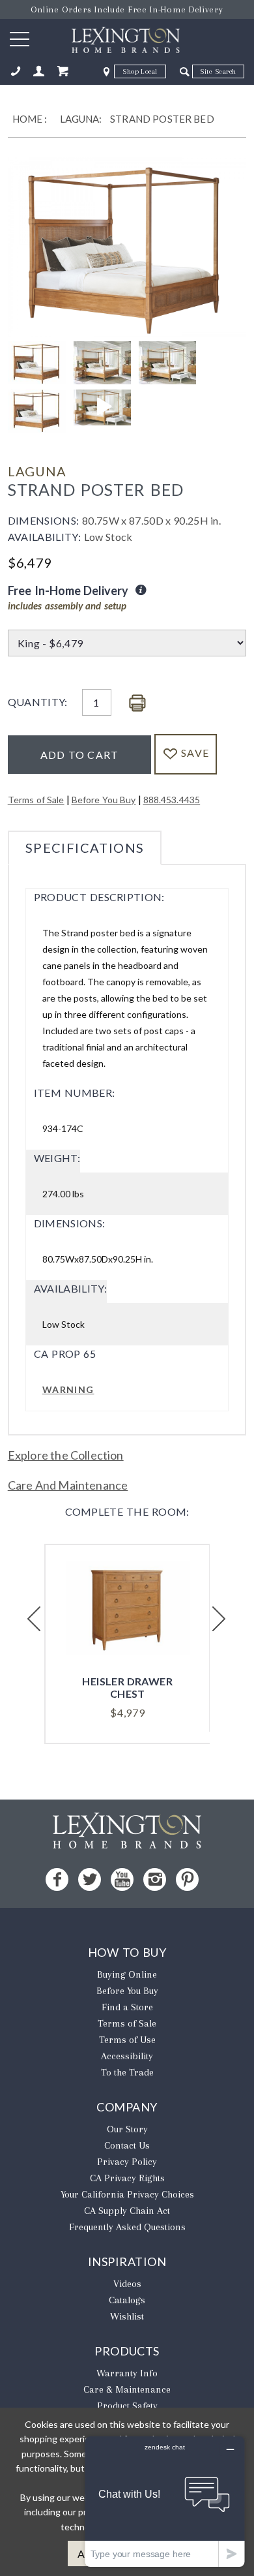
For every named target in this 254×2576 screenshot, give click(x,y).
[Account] (39, 71)
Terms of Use (127, 2040)
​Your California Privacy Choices (127, 2194)
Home (28, 119)
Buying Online (127, 1974)
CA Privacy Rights (127, 2178)
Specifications (85, 848)
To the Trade (127, 2072)
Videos (127, 2284)
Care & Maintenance (127, 2389)
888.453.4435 (172, 800)
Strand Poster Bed (162, 119)
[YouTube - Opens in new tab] (122, 1879)
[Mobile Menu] (20, 38)
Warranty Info (127, 2373)
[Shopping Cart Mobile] (63, 71)
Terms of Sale (36, 800)
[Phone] (16, 71)
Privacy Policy (127, 2162)
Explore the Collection (66, 1455)
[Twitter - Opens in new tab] (90, 1879)
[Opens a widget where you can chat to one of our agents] (165, 2501)
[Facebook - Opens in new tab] (57, 1879)
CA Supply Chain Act (127, 2211)
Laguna (37, 471)
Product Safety (127, 2406)
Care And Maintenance (68, 1485)
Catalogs (127, 2300)
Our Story (127, 2129)
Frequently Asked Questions (127, 2227)
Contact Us (127, 2145)
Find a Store (127, 2007)
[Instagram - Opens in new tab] (155, 1879)
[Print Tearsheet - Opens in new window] (137, 704)
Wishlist (127, 2316)
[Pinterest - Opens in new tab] (187, 1879)
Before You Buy (104, 800)
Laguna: (81, 119)
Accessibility (127, 2056)
